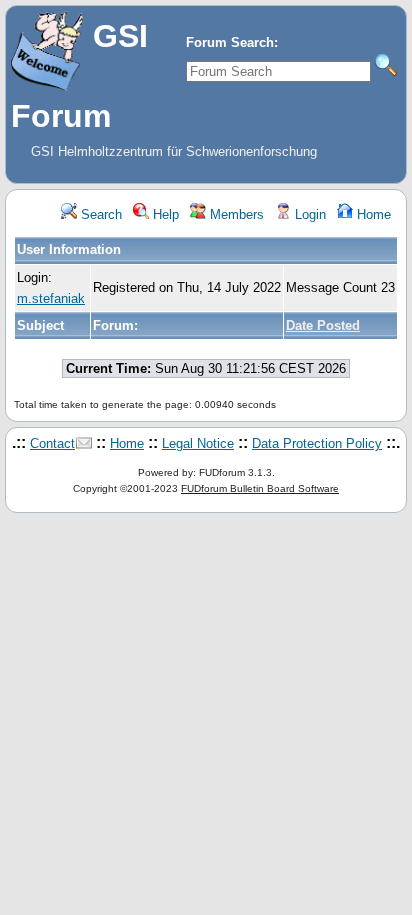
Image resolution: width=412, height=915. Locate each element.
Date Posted (323, 325)
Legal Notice (198, 443)
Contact (52, 443)
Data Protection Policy (317, 443)
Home (372, 214)
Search (99, 214)
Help (164, 214)
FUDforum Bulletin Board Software (260, 488)
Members (235, 214)
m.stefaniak (51, 298)
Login (308, 214)
